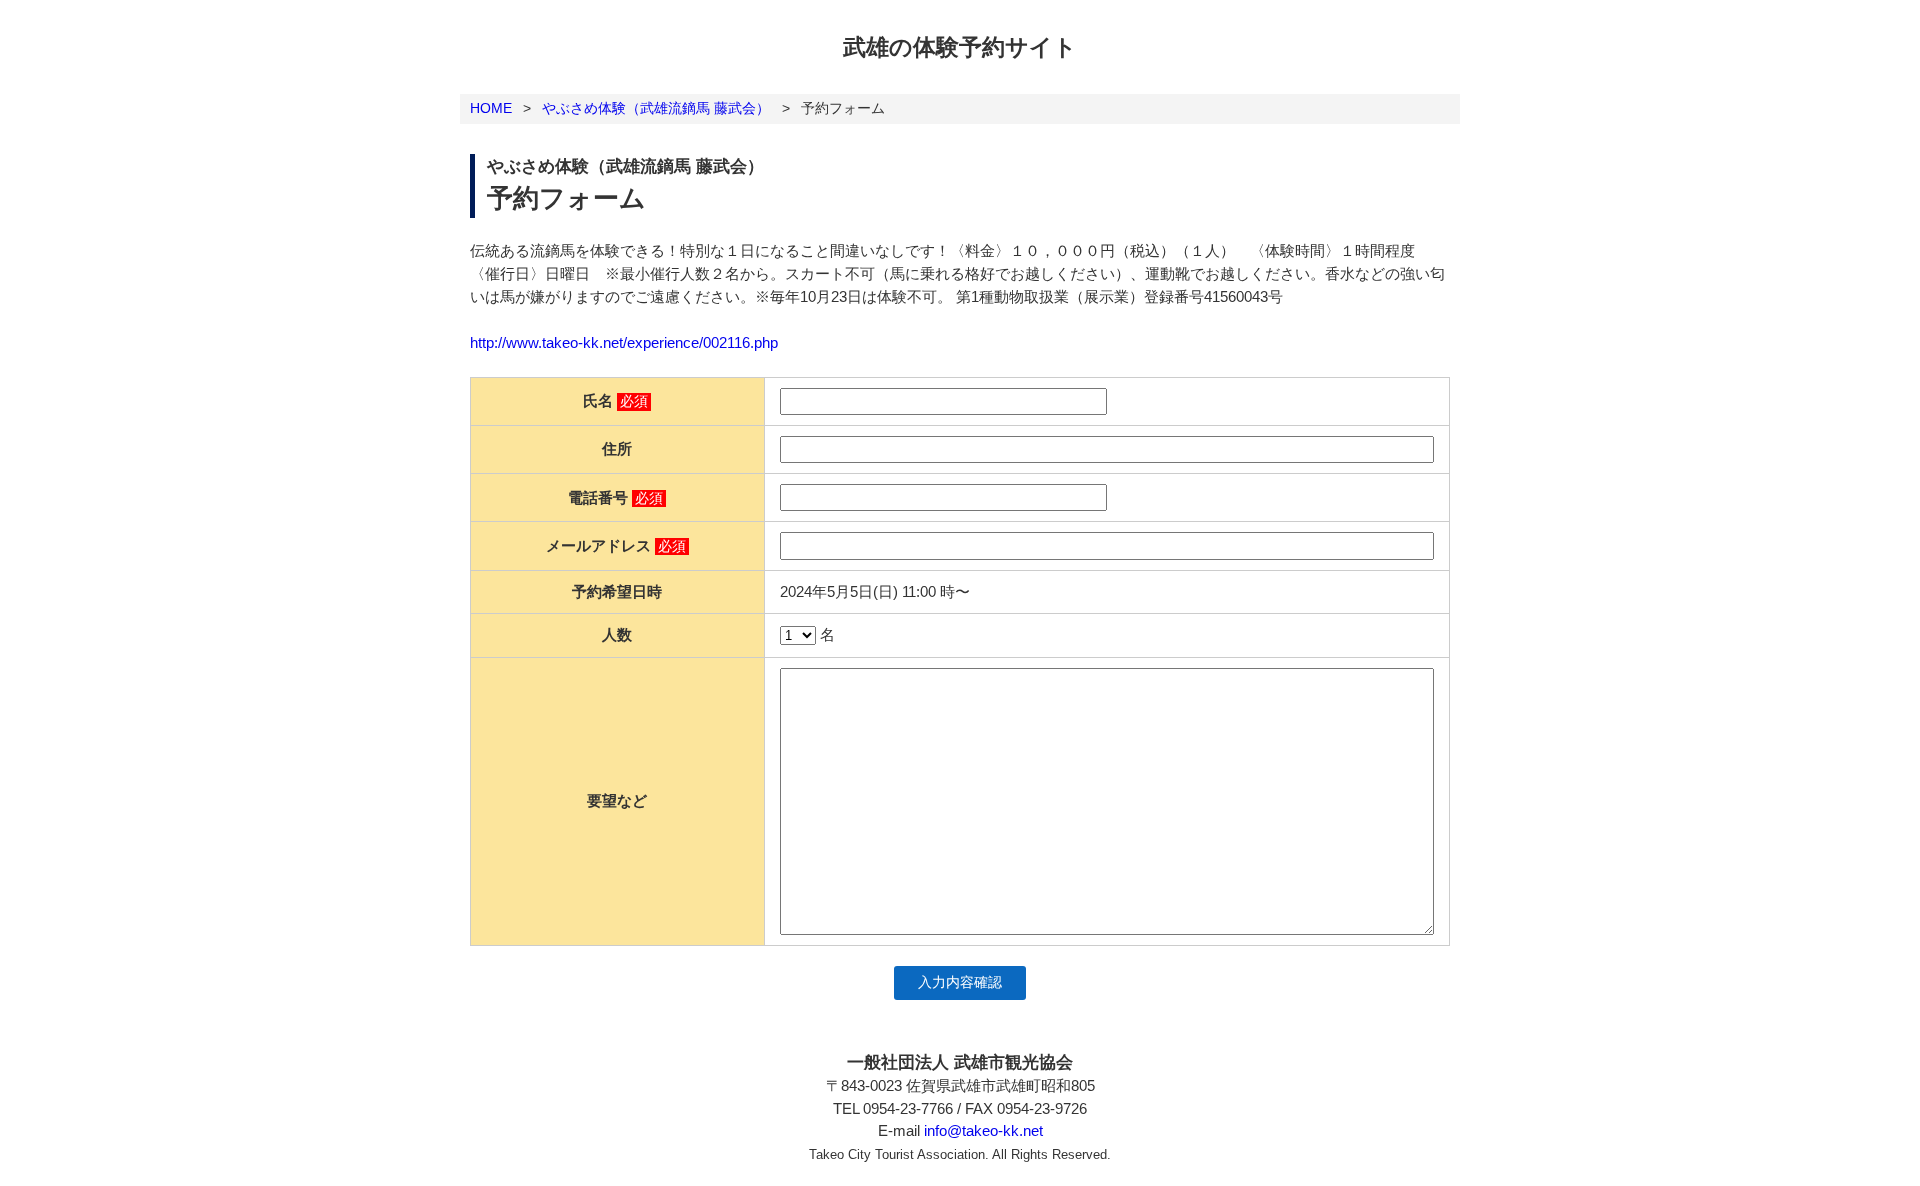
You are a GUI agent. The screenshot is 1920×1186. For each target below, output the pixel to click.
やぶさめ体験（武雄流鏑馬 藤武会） (656, 108)
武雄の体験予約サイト (960, 47)
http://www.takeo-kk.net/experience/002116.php (624, 342)
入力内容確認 (960, 982)
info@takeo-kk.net (983, 1130)
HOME (491, 108)
